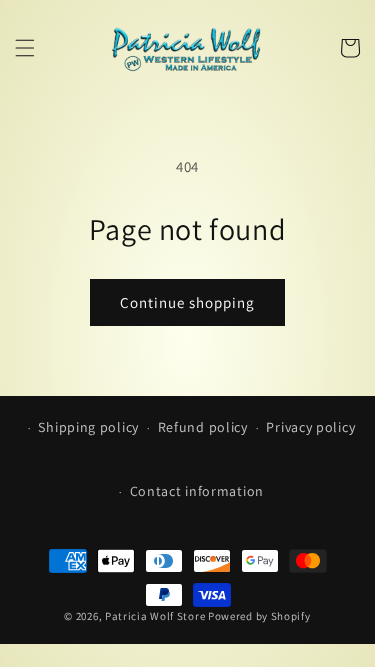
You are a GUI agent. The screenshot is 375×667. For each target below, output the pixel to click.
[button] (25, 48)
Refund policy (203, 427)
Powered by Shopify (259, 616)
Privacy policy (310, 427)
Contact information (197, 491)
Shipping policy (88, 427)
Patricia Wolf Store (155, 616)
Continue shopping (187, 302)
